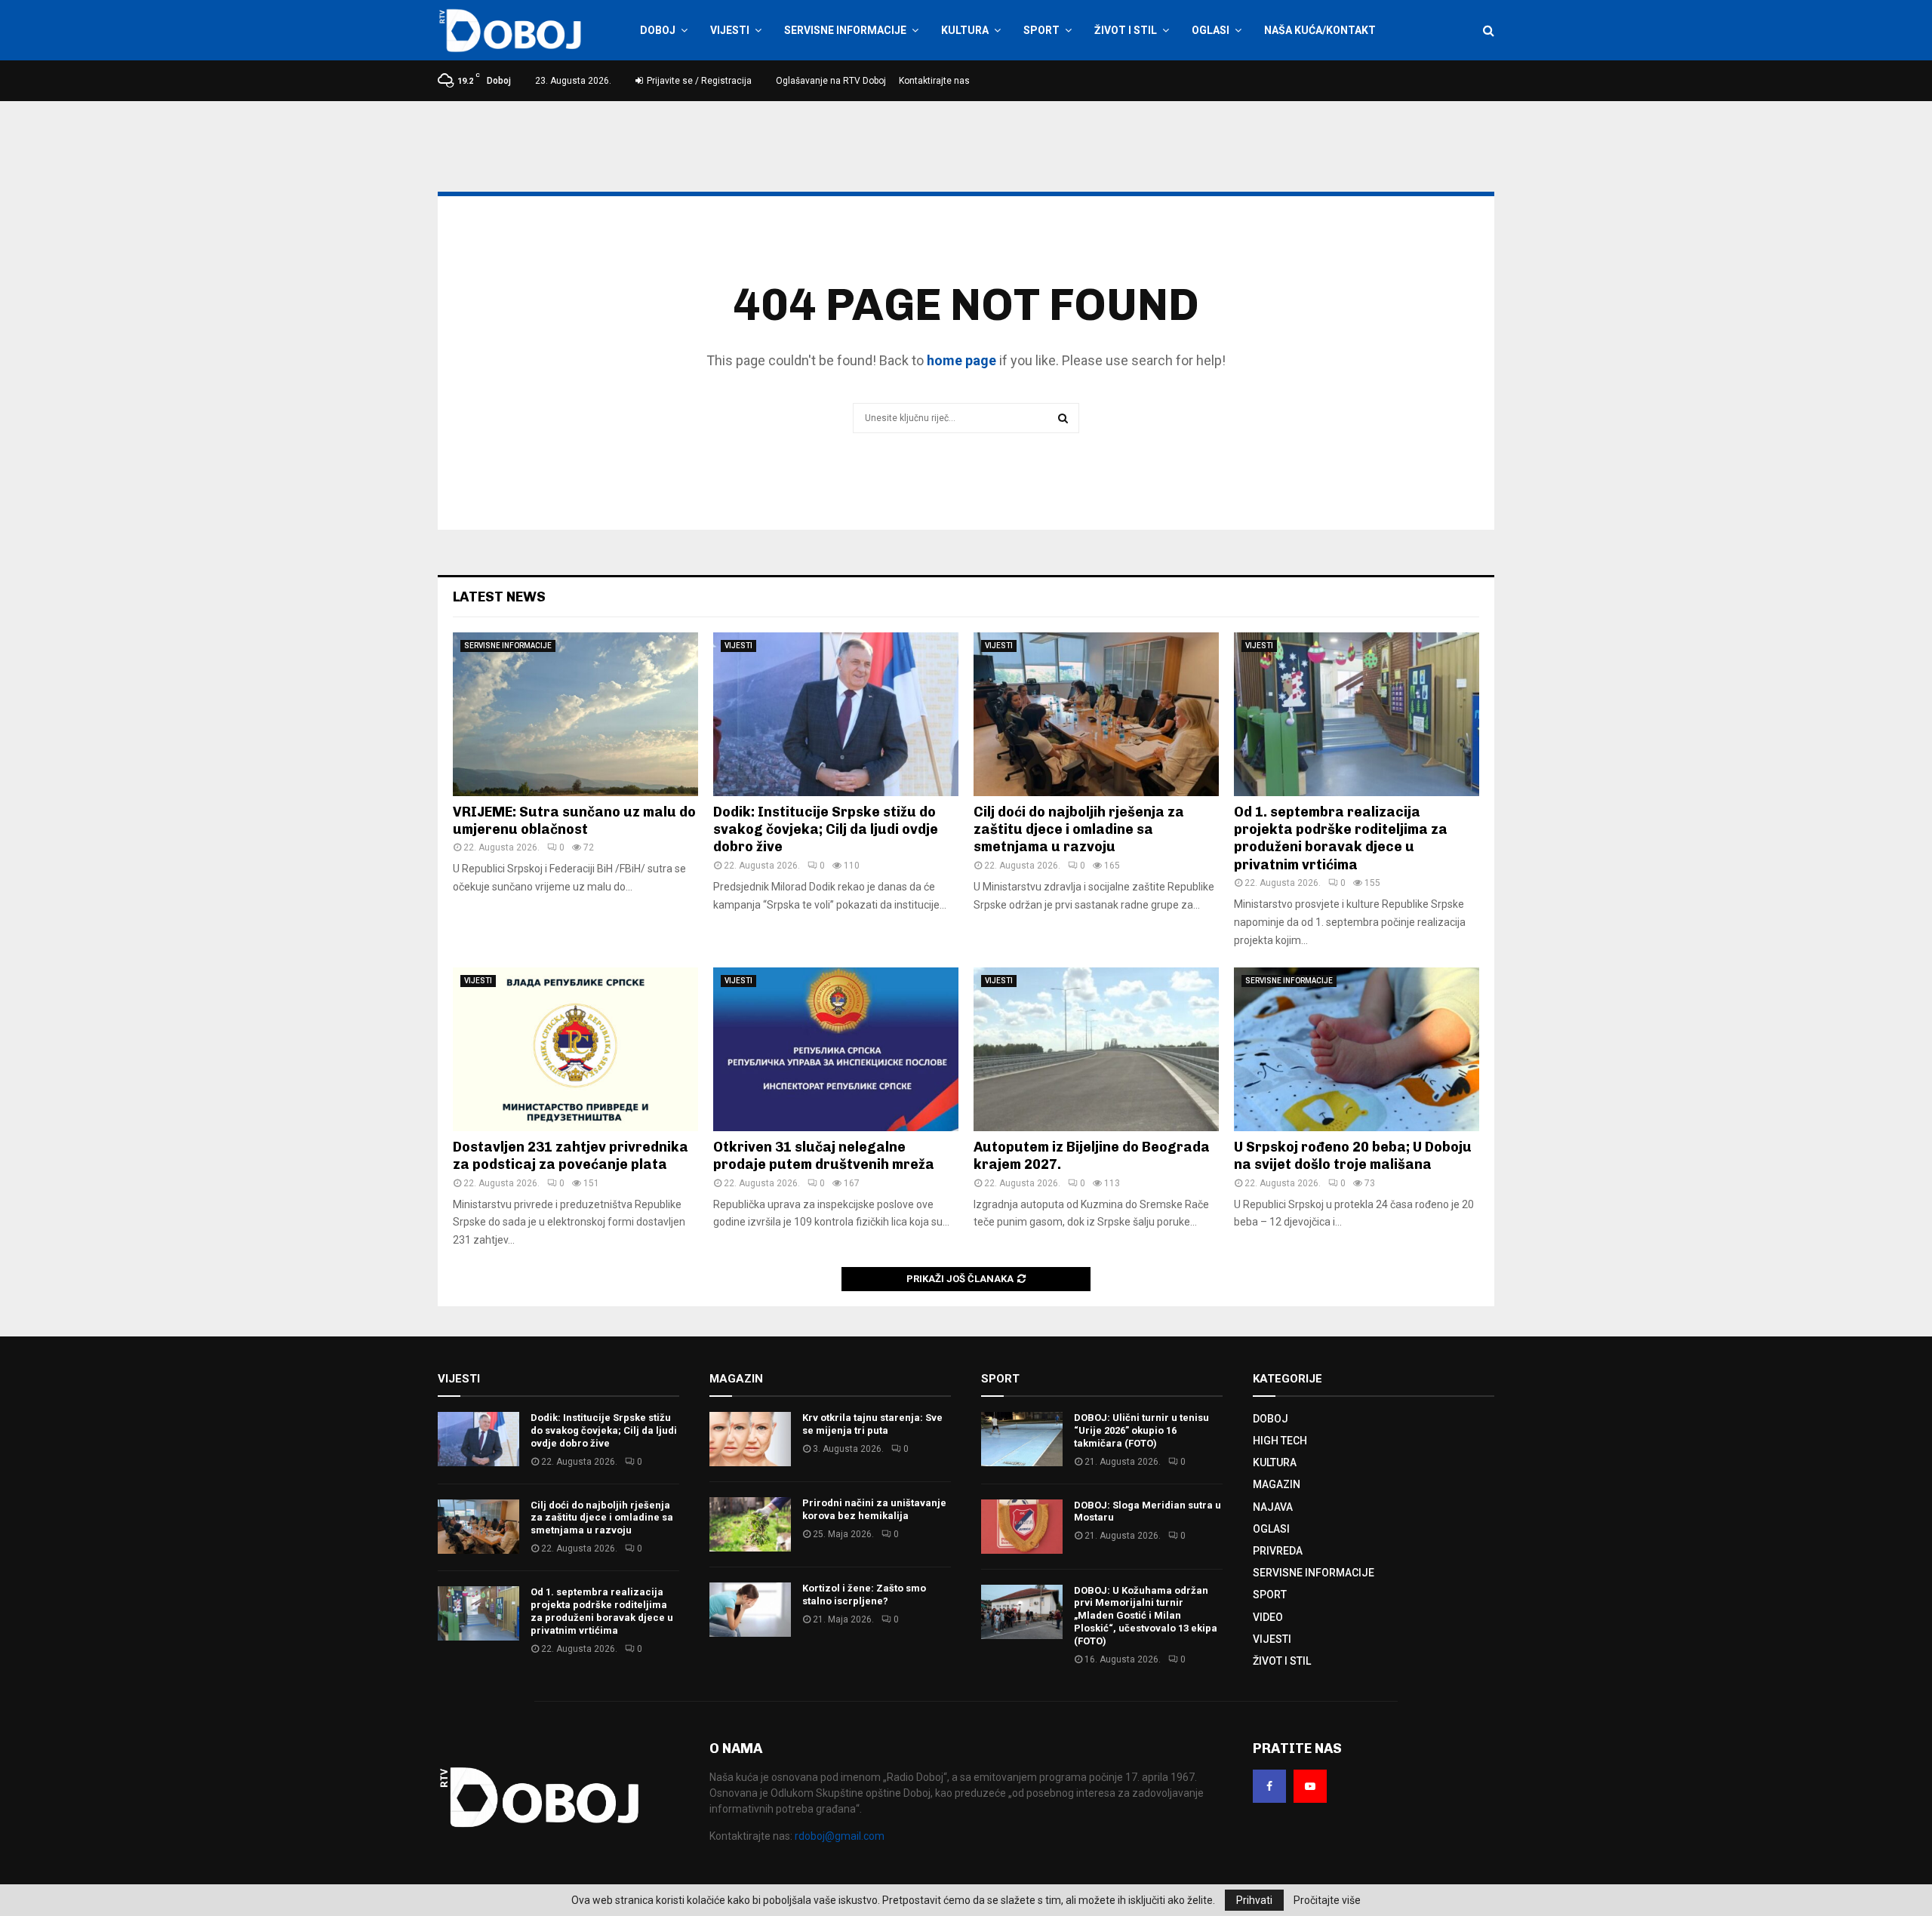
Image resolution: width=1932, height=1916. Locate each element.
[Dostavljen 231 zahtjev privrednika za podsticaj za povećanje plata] (575, 1049)
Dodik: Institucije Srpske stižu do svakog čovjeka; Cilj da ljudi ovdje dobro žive (826, 830)
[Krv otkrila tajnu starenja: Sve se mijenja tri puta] (750, 1439)
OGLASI (1211, 30)
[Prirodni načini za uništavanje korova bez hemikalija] (750, 1524)
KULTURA (965, 30)
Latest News (499, 597)
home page (961, 360)
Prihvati (1254, 1900)
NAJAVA (1273, 1507)
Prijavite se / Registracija (698, 81)
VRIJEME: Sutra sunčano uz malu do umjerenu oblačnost (574, 821)
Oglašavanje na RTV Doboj (831, 81)
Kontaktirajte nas (934, 81)
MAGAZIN (1277, 1484)
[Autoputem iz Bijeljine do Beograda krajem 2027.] (1096, 1049)
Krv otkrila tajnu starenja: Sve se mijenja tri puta (872, 1424)
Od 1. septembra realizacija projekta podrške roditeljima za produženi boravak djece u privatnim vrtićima (1341, 838)
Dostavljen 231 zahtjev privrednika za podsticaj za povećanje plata (571, 1156)
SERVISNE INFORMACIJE (845, 30)
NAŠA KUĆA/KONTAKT (1320, 30)
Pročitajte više (1327, 1900)
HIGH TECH (1280, 1441)
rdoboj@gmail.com (840, 1836)
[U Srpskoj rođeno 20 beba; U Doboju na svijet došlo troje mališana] (1357, 1049)
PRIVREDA (1278, 1551)
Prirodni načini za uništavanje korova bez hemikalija (874, 1509)
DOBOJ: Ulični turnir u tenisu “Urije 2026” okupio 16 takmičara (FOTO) (1141, 1430)
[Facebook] (1269, 1786)
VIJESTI (730, 30)
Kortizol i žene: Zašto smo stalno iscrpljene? (864, 1595)
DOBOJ (658, 30)
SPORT (1041, 30)
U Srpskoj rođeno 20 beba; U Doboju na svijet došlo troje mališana (1353, 1156)
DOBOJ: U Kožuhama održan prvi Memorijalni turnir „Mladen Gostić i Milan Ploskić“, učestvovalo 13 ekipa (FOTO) (1146, 1616)
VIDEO (1268, 1617)
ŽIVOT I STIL (1126, 30)
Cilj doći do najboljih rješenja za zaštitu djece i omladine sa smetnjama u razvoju (1079, 830)
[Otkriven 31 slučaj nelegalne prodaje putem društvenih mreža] (836, 1049)
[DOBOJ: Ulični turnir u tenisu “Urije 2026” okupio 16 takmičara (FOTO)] (1022, 1439)
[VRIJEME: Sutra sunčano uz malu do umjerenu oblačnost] (575, 714)
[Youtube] (1310, 1786)
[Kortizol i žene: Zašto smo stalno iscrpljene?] (750, 1610)
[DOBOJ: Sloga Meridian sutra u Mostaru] (1022, 1527)
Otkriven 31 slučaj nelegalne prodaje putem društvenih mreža (824, 1156)
